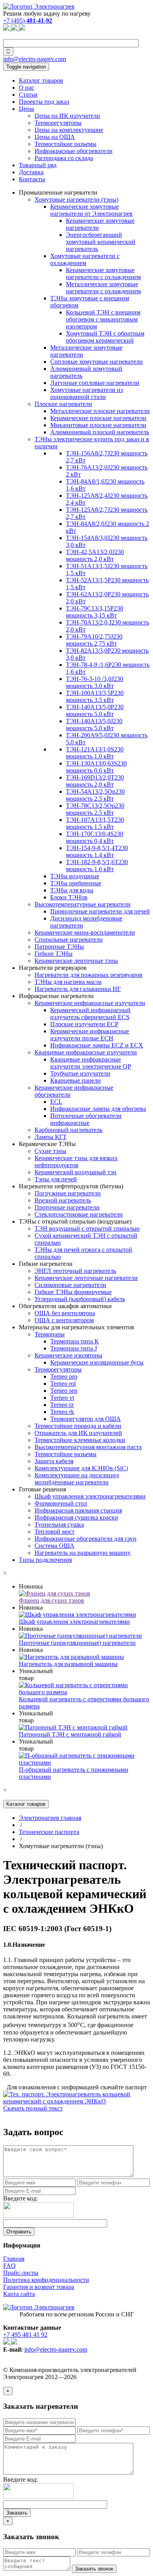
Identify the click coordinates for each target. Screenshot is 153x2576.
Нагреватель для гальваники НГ (78, 989)
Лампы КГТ (51, 1137)
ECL (56, 1102)
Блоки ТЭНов (69, 897)
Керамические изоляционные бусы (97, 1362)
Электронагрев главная (50, 1818)
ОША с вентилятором (64, 1320)
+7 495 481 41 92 (25, 2335)
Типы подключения (45, 1560)
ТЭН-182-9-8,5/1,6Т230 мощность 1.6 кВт (97, 866)
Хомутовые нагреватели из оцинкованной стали (87, 393)
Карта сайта (19, 2294)
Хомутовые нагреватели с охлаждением (85, 259)
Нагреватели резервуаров (53, 968)
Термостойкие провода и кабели (78, 1426)
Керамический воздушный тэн (76, 1172)
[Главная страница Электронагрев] (39, 6)
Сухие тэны (50, 1151)
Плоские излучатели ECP (84, 1024)
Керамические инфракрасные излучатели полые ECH (90, 1035)
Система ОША (55, 1546)
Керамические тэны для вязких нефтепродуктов (76, 1162)
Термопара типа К (75, 1341)
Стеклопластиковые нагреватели (79, 1214)
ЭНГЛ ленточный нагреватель (75, 1271)
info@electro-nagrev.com (35, 59)
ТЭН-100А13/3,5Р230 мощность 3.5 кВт (95, 696)
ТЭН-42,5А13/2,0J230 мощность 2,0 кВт (95, 555)
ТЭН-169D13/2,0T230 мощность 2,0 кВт (95, 781)
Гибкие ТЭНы (54, 954)
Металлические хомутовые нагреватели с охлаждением (103, 288)
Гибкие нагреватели (46, 1264)
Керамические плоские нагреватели (98, 418)
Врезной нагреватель (63, 1200)
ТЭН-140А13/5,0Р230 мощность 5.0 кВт (95, 710)
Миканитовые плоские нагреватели (98, 425)
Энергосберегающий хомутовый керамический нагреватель (101, 242)
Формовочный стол (61, 1503)
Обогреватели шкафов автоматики (65, 1306)
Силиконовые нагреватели (70, 1285)
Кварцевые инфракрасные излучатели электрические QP (91, 1063)
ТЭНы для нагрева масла (68, 982)
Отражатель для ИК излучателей (78, 1433)
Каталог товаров (41, 80)
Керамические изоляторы (68, 1355)
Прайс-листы (21, 2273)
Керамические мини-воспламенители (85, 932)
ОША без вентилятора (65, 1313)
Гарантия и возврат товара (39, 2287)
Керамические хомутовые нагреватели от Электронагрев (91, 210)
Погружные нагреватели (68, 1193)
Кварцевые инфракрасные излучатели (86, 1052)
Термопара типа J (74, 1348)
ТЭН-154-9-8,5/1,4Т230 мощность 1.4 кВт (97, 851)
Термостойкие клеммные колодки (80, 1440)
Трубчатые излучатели (80, 1073)
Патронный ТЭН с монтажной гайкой (70, 1734)
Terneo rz (62, 1405)
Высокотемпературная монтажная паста (88, 1447)
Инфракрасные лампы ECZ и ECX (97, 1045)
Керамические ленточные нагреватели (86, 1278)
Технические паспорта (49, 1832)
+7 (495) (28, 21)
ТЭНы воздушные (75, 876)
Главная (14, 2259)
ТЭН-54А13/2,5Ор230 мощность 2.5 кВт (95, 795)
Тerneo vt (62, 1398)
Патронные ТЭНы (59, 947)
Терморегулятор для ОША (86, 1419)
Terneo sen (64, 1391)
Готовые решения (42, 1489)
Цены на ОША (55, 137)
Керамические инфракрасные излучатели (90, 1003)
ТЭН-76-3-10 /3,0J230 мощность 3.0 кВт (95, 682)
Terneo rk (62, 1412)
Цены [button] (26, 109)
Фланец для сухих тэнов (51, 1600)
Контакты (32, 179)
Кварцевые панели (76, 1080)
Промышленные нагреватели (58, 192)
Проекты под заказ (44, 102)
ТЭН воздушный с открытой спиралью (87, 1228)
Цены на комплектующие (69, 130)
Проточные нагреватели (67, 1207)
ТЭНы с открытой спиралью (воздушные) (75, 1221)
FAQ (9, 2266)
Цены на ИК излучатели (67, 116)
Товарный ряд (38, 165)
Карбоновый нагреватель (68, 1130)
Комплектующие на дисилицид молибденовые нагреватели (77, 1479)
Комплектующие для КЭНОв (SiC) (81, 1468)
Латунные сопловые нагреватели (95, 383)
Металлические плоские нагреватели (100, 411)
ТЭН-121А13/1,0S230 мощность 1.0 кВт (95, 753)
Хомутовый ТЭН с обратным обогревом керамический (105, 337)
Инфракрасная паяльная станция (78, 1510)
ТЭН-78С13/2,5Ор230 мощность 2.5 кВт (95, 809)
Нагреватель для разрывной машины (68, 1664)
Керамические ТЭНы (47, 1144)
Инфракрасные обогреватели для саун (86, 1539)
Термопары (50, 1334)
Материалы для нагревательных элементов (76, 1327)
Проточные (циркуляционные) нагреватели (77, 1643)
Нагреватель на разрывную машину (83, 1553)
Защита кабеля (54, 1461)
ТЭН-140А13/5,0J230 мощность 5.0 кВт (94, 725)
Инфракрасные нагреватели (56, 996)
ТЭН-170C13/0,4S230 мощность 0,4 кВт (95, 837)
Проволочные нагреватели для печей (100, 911)
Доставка (31, 172)
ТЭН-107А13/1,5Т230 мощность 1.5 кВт (95, 823)
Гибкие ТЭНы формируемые (73, 1292)
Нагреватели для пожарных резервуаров (88, 975)
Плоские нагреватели (63, 404)
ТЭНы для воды (72, 890)
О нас (26, 88)
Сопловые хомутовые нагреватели (97, 362)
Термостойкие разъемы (66, 144)
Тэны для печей (56, 1179)
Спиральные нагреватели (69, 940)
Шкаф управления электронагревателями (90, 1496)
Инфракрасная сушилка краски (76, 1517)
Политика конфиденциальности (46, 2280)
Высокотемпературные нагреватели (83, 904)
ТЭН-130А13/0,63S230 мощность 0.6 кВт (96, 767)
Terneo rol (63, 1384)
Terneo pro (64, 1376)
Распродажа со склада (64, 158)
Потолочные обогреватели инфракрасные (86, 1119)
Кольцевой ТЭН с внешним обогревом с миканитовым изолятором (103, 319)
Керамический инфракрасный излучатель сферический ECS (90, 1014)
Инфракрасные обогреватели (74, 151)
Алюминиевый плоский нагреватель (100, 432)
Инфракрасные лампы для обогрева (98, 1109)
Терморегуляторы (58, 123)
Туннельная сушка (59, 1524)
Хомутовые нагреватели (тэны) (76, 199)
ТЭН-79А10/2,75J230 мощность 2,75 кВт (94, 640)
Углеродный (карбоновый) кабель (80, 1299)
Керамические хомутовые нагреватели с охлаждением (103, 273)
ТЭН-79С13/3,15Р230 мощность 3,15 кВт (95, 612)
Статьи (28, 95)
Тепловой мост (55, 1532)
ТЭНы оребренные (76, 883)
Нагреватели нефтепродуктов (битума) (71, 1186)
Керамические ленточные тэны (76, 961)
